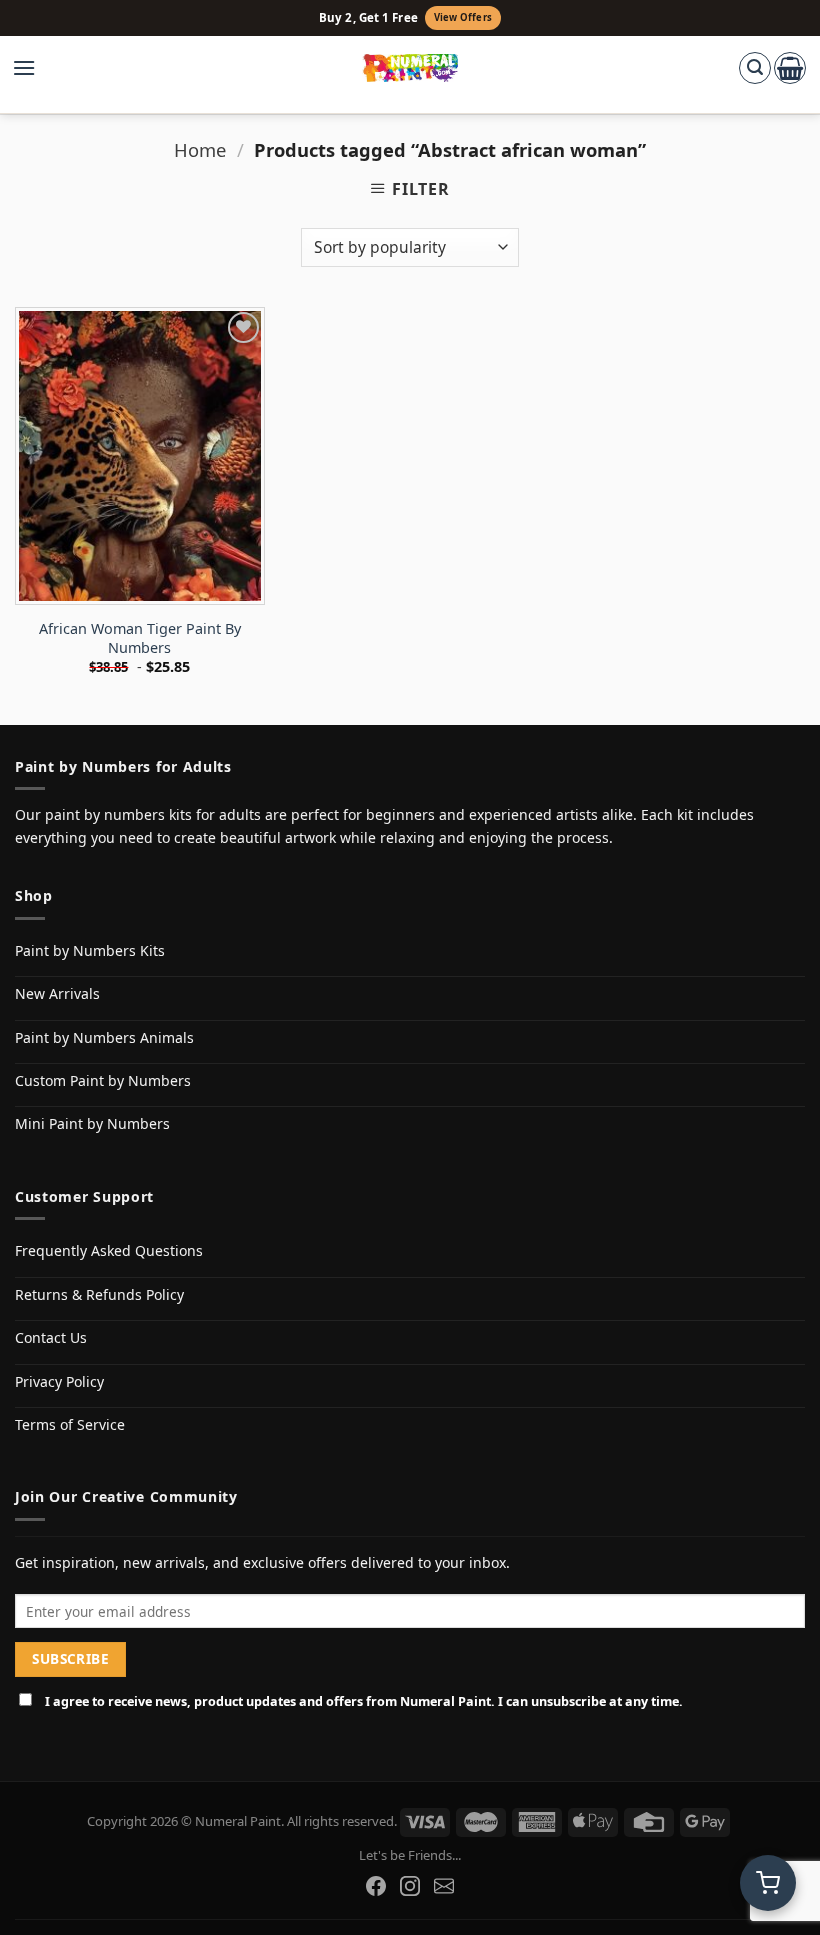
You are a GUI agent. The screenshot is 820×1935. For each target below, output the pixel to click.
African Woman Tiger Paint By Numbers (140, 638)
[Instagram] (410, 1886)
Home (200, 149)
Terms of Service (70, 1424)
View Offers (463, 17)
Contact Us (51, 1337)
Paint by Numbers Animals (104, 1037)
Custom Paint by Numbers (103, 1080)
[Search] (755, 68)
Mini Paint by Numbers (92, 1123)
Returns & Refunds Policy (99, 1294)
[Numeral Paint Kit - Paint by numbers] (410, 68)
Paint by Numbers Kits (90, 950)
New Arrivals (57, 993)
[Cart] (790, 68)
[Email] (444, 1886)
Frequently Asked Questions (109, 1250)
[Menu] (34, 68)
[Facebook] (376, 1886)
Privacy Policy (59, 1381)
